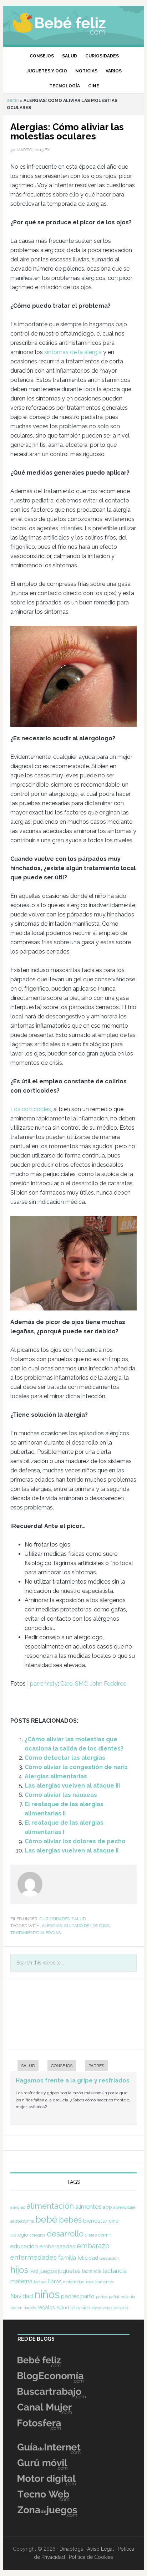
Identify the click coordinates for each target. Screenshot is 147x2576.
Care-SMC (74, 1684)
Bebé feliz (73, 23)
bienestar (95, 2221)
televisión (80, 2308)
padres (70, 2296)
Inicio (13, 101)
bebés (70, 2220)
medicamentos (100, 2282)
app (108, 2207)
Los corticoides (31, 1109)
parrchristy (44, 1684)
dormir (105, 2235)
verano (121, 2308)
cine (114, 2221)
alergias (52, 1926)
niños (47, 2294)
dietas (91, 2235)
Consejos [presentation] (62, 2066)
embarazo (93, 2246)
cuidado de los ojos (87, 1926)
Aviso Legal (100, 2549)
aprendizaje (124, 2207)
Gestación (109, 2258)
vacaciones (102, 2308)
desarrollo (65, 2234)
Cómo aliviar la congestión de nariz (76, 1767)
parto (87, 2296)
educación (24, 2246)
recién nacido (23, 2308)
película (128, 2297)
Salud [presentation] (28, 2066)
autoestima (22, 2221)
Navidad (22, 2296)
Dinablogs (71, 2549)
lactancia (92, 2271)
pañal (114, 2297)
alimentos (88, 2207)
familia (67, 2258)
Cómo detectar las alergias (65, 1758)
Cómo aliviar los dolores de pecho (75, 1841)
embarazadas (57, 2246)
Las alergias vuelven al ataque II (72, 1851)
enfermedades (34, 2257)
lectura (40, 2282)
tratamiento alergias (36, 1933)
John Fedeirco (108, 1684)
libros (55, 2281)
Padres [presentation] (96, 2066)
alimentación (50, 2206)
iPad (34, 2271)
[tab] (24, 2066)
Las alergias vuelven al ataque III (72, 1786)
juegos (48, 2271)
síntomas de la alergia (73, 352)
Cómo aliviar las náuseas (61, 1795)
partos (102, 2297)
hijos (19, 2270)
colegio (19, 2235)
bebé (46, 2219)
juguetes (69, 2271)
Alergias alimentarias (56, 1776)
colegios (37, 2235)
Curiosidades (55, 1919)
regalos (46, 2307)
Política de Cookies (91, 2557)
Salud (79, 1919)
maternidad (74, 2282)
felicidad (88, 2258)
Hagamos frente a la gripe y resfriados (73, 2081)
